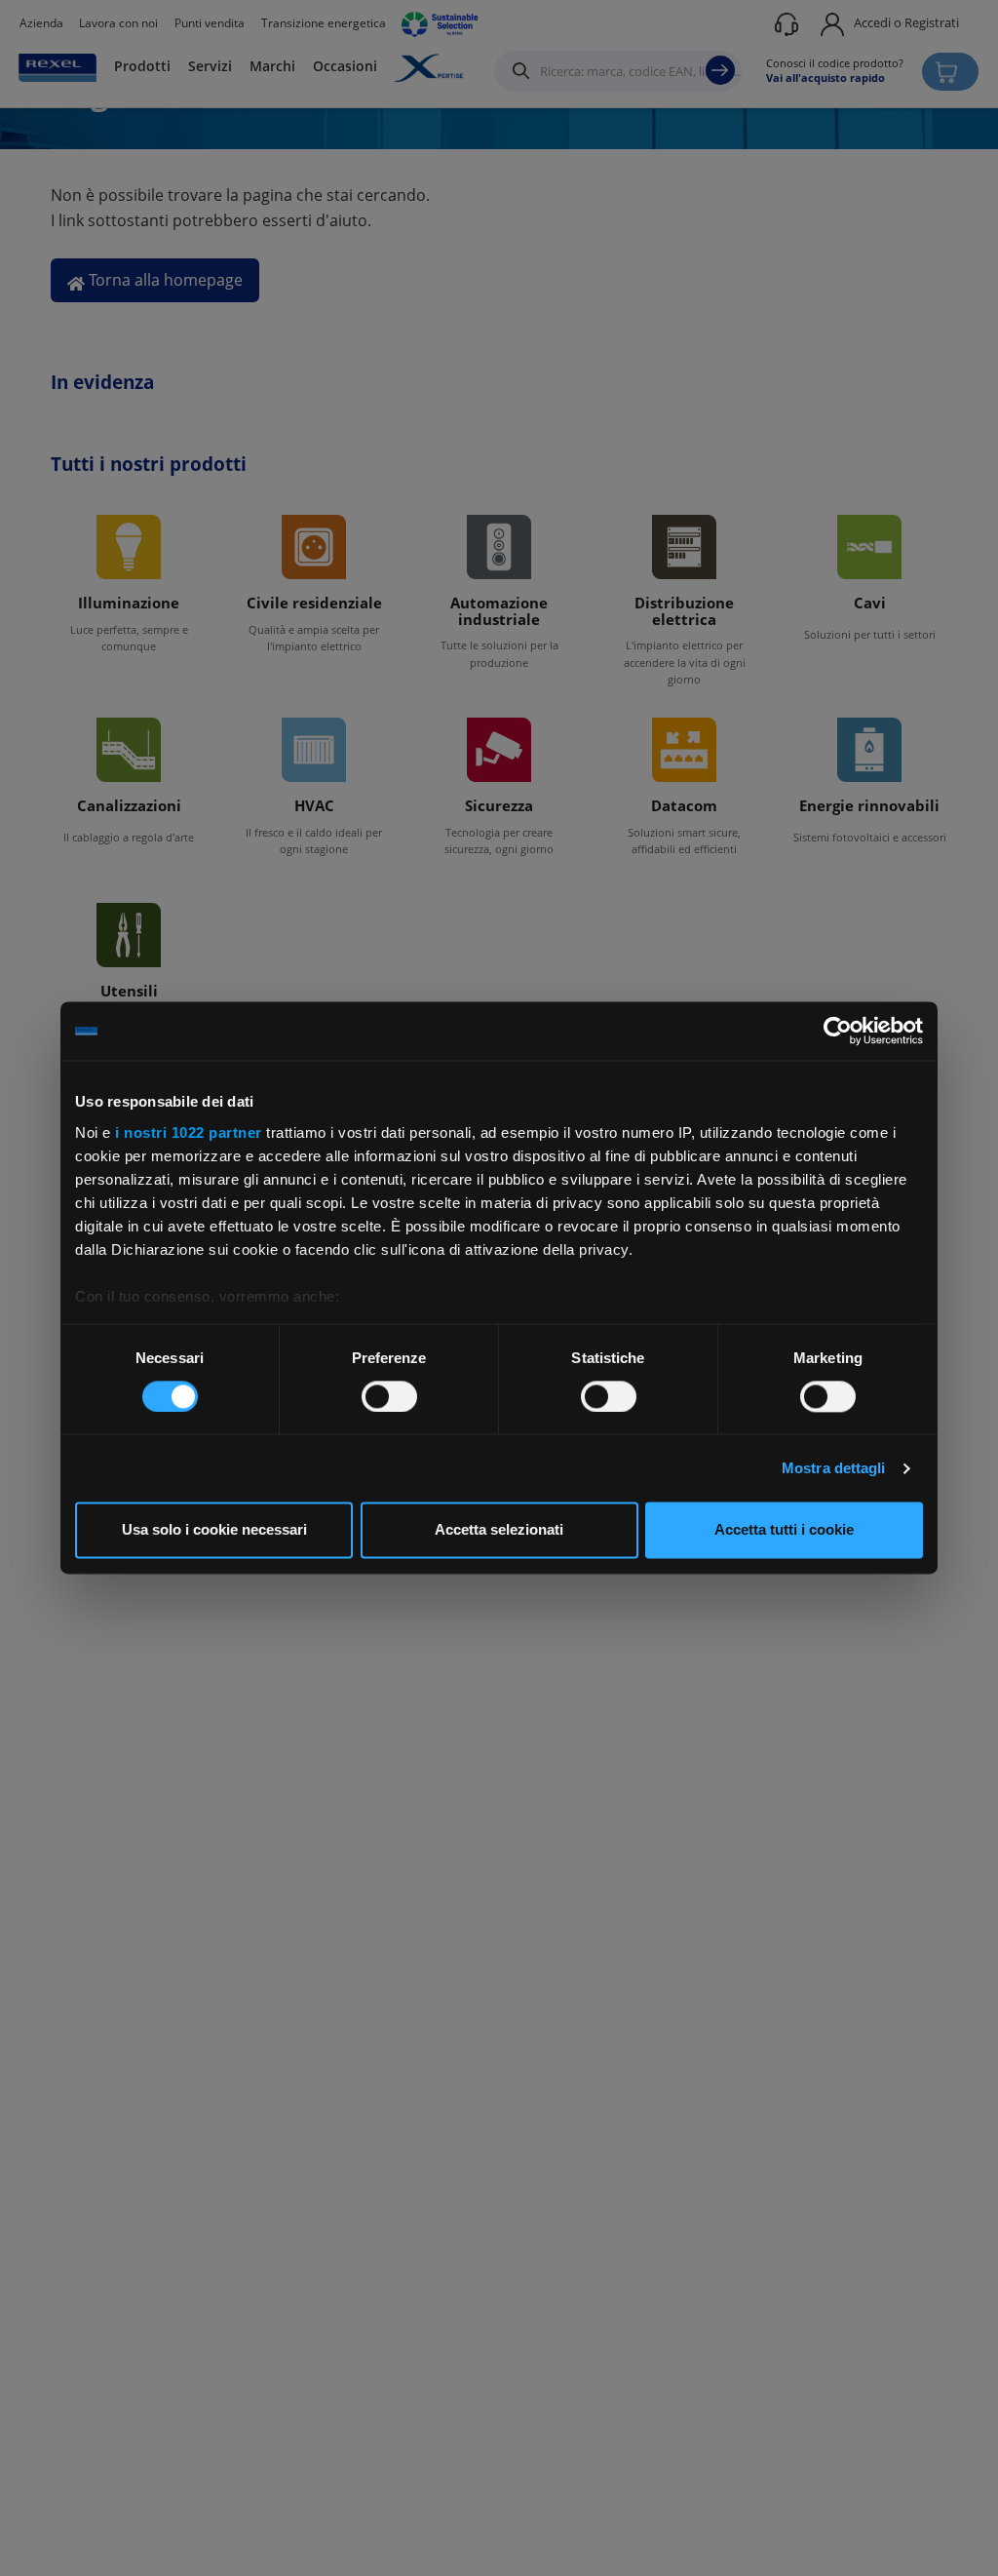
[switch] (389, 1396)
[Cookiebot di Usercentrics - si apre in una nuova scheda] (838, 1031)
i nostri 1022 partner (189, 1132)
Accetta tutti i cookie (784, 1530)
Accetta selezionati (499, 1530)
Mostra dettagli (834, 1468)
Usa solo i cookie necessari (214, 1530)
